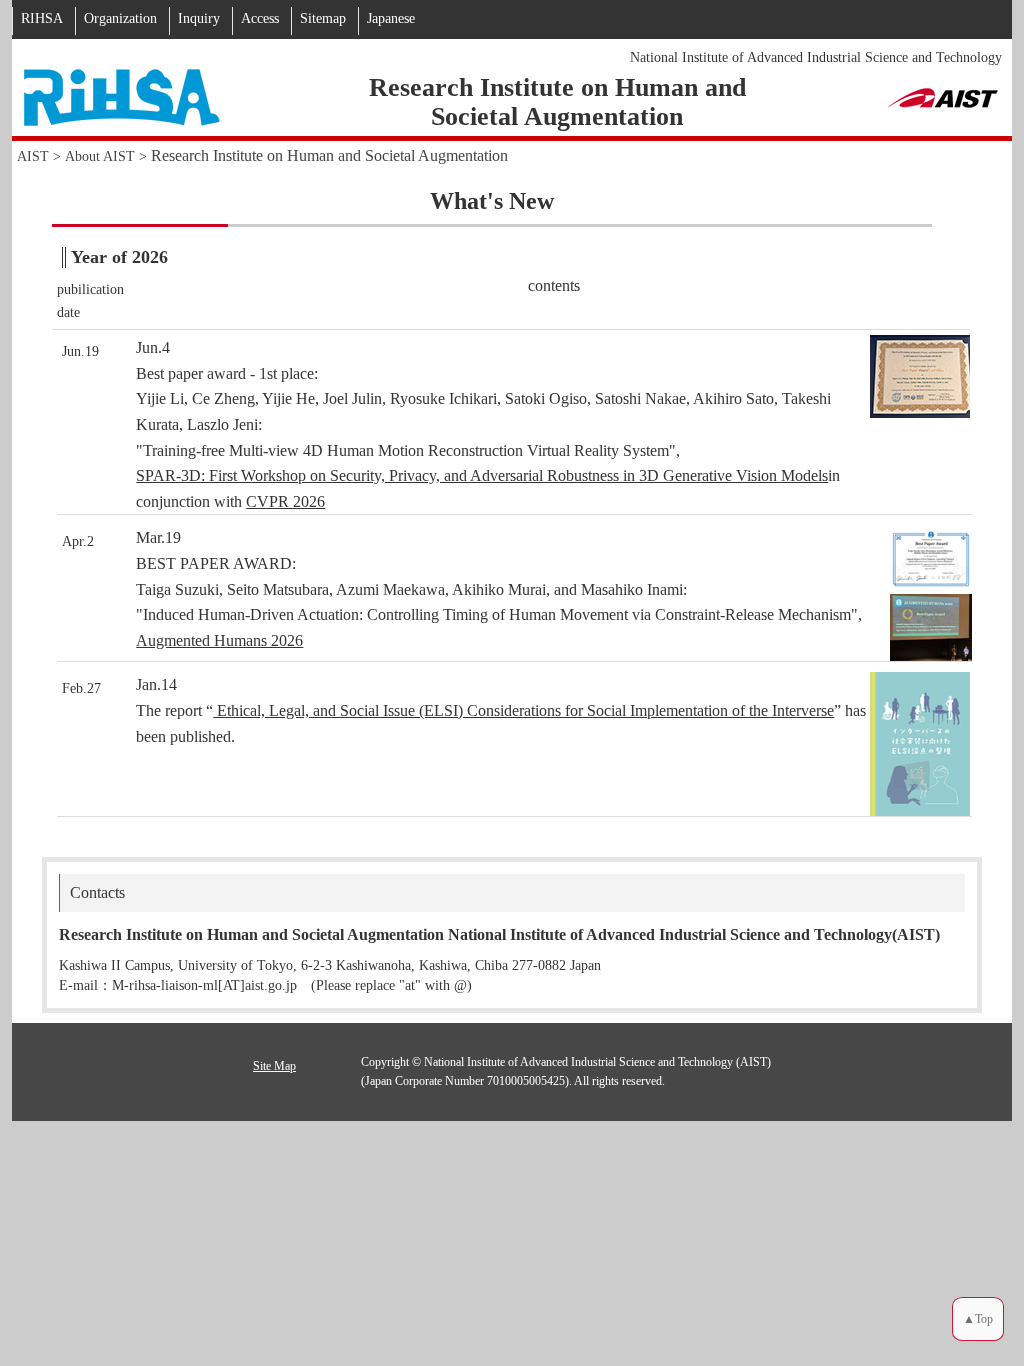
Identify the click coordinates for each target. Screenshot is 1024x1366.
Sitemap (323, 18)
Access (260, 18)
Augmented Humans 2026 (219, 640)
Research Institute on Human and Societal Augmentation (329, 155)
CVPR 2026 (285, 501)
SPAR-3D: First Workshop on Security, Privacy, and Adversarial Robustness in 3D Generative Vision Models (482, 475)
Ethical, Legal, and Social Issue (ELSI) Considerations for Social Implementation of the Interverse (523, 710)
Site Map (274, 1066)
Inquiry (199, 18)
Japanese (391, 18)
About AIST (100, 156)
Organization (120, 18)
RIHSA (42, 18)
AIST (33, 156)
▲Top (978, 1319)
